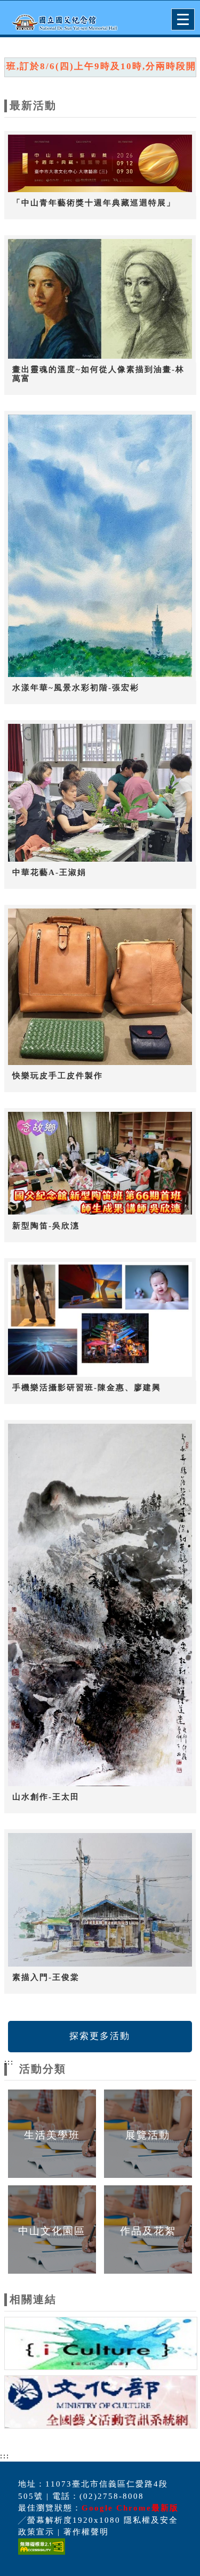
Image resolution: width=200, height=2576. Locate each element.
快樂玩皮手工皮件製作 (58, 1076)
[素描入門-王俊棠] (100, 1900)
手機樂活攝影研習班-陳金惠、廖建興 (87, 1388)
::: (9, 2062)
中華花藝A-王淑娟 (49, 872)
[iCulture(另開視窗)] (101, 2345)
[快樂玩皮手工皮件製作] (100, 987)
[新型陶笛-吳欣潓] (100, 1163)
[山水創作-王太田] (100, 1605)
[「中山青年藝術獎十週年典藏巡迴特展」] (100, 163)
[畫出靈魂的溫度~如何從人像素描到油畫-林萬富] (100, 299)
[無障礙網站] (40, 2554)
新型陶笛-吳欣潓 (46, 1226)
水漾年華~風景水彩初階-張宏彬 (76, 688)
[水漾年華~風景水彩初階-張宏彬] (100, 546)
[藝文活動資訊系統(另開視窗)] (101, 2404)
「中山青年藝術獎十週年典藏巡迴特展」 (94, 203)
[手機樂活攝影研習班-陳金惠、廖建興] (100, 1319)
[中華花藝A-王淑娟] (100, 793)
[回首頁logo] (61, 20)
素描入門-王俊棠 (46, 1977)
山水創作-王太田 (46, 1797)
